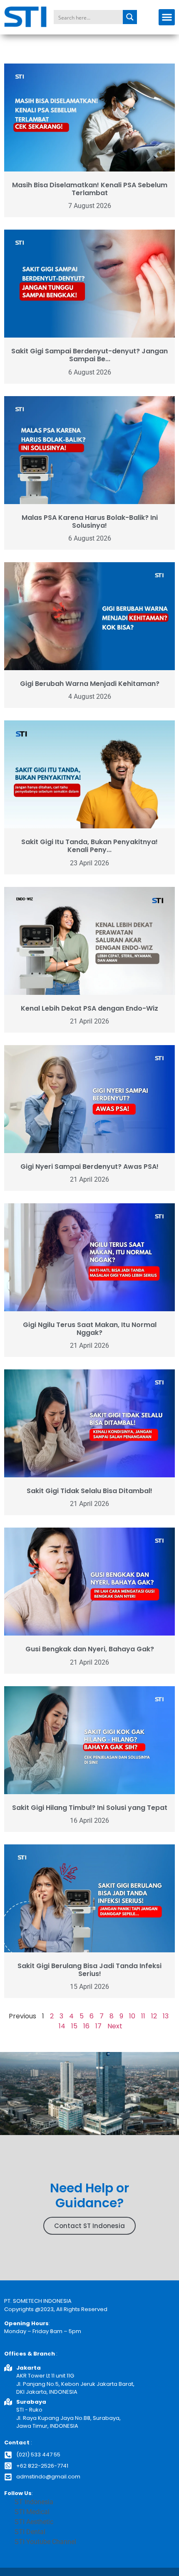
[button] (167, 17)
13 (166, 2016)
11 (143, 2016)
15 (74, 2026)
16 (86, 2026)
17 (98, 2026)
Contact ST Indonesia (89, 2226)
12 (154, 2016)
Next (115, 2026)
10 (132, 2016)
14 (62, 2026)
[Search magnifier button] (130, 17)
